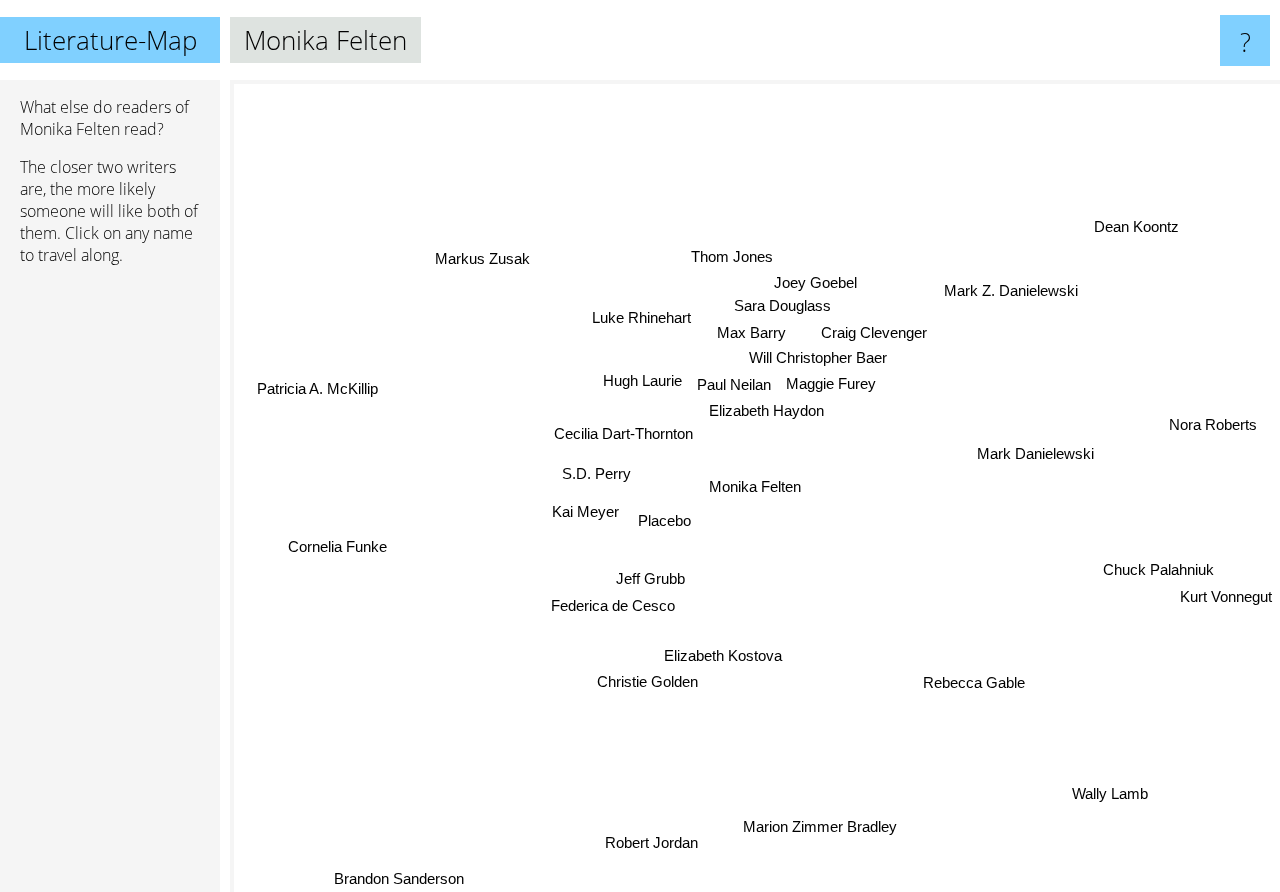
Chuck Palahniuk (1159, 567)
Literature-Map (110, 40)
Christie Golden (642, 679)
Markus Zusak (489, 249)
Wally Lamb (1108, 796)
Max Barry (750, 331)
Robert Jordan (660, 846)
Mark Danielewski (1032, 454)
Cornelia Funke (336, 551)
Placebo (662, 519)
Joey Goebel (813, 281)
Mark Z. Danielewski (1002, 276)
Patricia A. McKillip (315, 390)
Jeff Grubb (645, 575)
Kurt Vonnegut (1226, 596)
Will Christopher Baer (816, 357)
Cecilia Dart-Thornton (620, 432)
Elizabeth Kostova (719, 652)
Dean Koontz (1159, 245)
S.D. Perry (596, 472)
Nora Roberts (1220, 436)
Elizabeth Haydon (763, 410)
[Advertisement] (110, 587)
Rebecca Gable (971, 683)
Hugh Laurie (644, 377)
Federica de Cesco (609, 602)
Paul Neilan (735, 384)
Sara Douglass (778, 305)
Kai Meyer (585, 511)
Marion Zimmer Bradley (823, 825)
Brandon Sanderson (405, 878)
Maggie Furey (832, 383)
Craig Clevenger (872, 332)
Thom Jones (730, 255)
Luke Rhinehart (642, 316)
